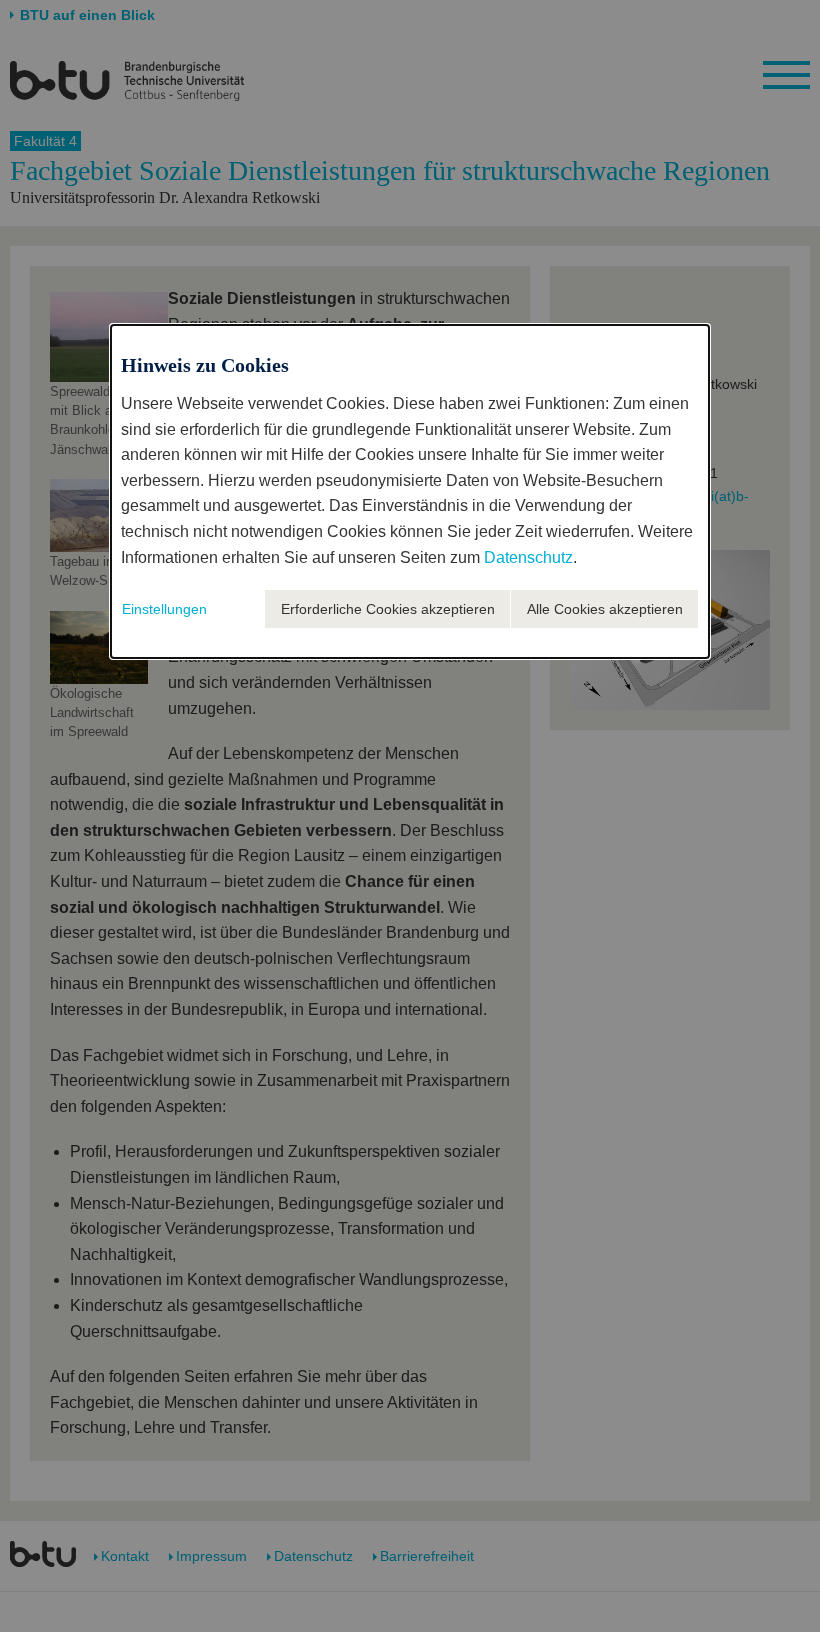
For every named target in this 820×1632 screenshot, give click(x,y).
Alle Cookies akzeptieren (605, 609)
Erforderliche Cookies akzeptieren (388, 609)
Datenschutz (528, 557)
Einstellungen (164, 609)
